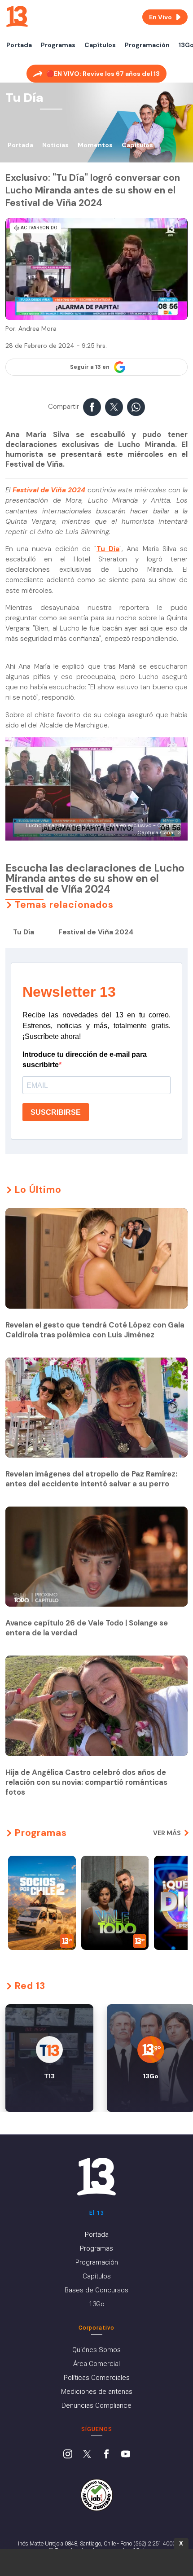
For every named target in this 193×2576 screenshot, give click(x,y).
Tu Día (108, 549)
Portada (19, 45)
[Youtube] (126, 2455)
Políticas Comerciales (97, 2378)
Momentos (95, 145)
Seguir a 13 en (90, 367)
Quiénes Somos (96, 2350)
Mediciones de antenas (97, 2392)
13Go (97, 2304)
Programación (147, 45)
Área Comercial (96, 2364)
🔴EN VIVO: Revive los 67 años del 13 (103, 74)
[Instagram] (68, 2455)
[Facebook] (106, 2455)
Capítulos (100, 45)
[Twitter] (87, 2455)
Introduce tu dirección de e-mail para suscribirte (85, 1060)
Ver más (167, 1833)
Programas (58, 45)
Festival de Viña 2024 (49, 490)
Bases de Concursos (96, 2290)
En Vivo (160, 17)
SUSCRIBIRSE (56, 1112)
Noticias (55, 145)
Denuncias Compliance (96, 2405)
